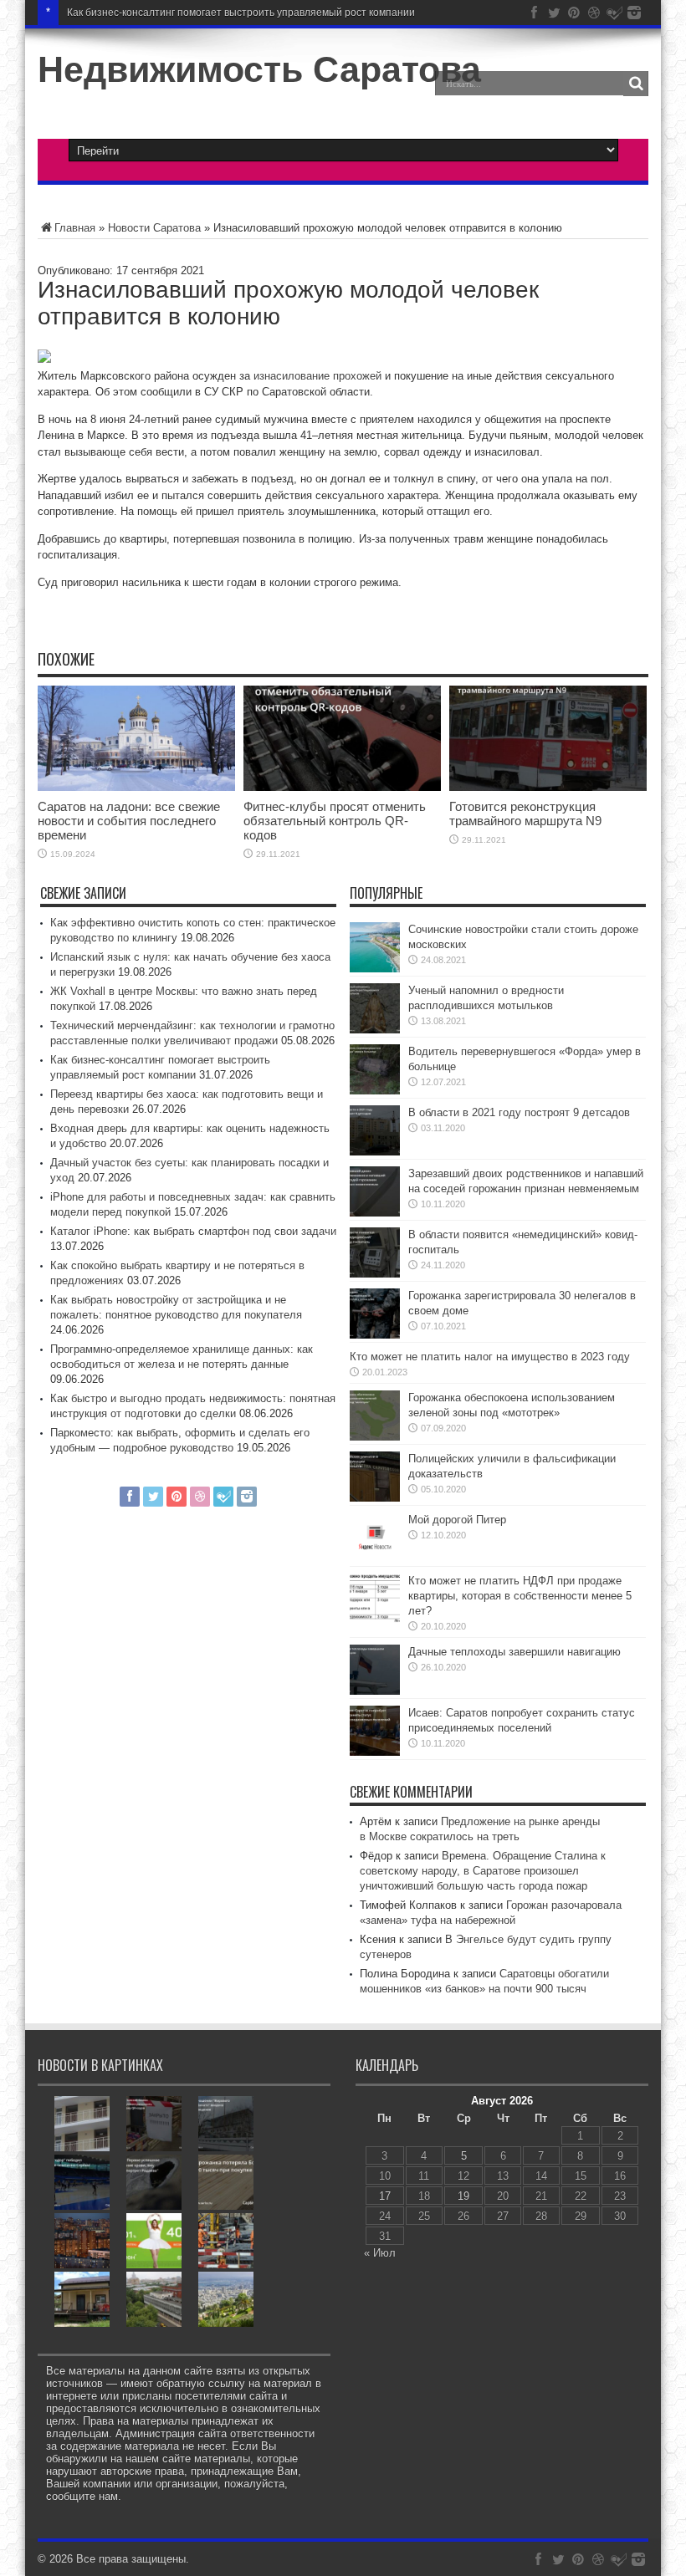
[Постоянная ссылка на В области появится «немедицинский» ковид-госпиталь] (375, 1274)
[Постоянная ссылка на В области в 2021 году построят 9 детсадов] (375, 1152)
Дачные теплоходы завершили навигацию (514, 1652)
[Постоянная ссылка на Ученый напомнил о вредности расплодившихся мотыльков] (375, 1030)
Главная (75, 228)
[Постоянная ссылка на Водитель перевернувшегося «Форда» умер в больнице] (375, 1091)
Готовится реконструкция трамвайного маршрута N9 (525, 814)
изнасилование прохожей (317, 376)
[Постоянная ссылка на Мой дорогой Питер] (375, 1559)
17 (385, 2196)
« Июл (380, 2253)
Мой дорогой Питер (457, 1520)
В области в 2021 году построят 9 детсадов (519, 1112)
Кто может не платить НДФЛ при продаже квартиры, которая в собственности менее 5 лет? (520, 1596)
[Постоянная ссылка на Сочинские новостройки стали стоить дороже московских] (375, 969)
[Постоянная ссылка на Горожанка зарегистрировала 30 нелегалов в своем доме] (375, 1335)
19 (463, 2196)
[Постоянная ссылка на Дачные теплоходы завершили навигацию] (375, 1691)
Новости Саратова (154, 228)
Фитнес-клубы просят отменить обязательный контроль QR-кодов (335, 821)
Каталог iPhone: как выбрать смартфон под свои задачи (193, 1231)
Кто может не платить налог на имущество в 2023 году (490, 1357)
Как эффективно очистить (128, 13)
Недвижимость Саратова (259, 69)
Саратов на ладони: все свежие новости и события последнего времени (129, 821)
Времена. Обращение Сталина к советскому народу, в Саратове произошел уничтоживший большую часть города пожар (483, 1871)
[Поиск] (636, 84)
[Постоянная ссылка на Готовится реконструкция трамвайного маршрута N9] (548, 787)
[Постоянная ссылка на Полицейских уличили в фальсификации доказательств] (375, 1498)
